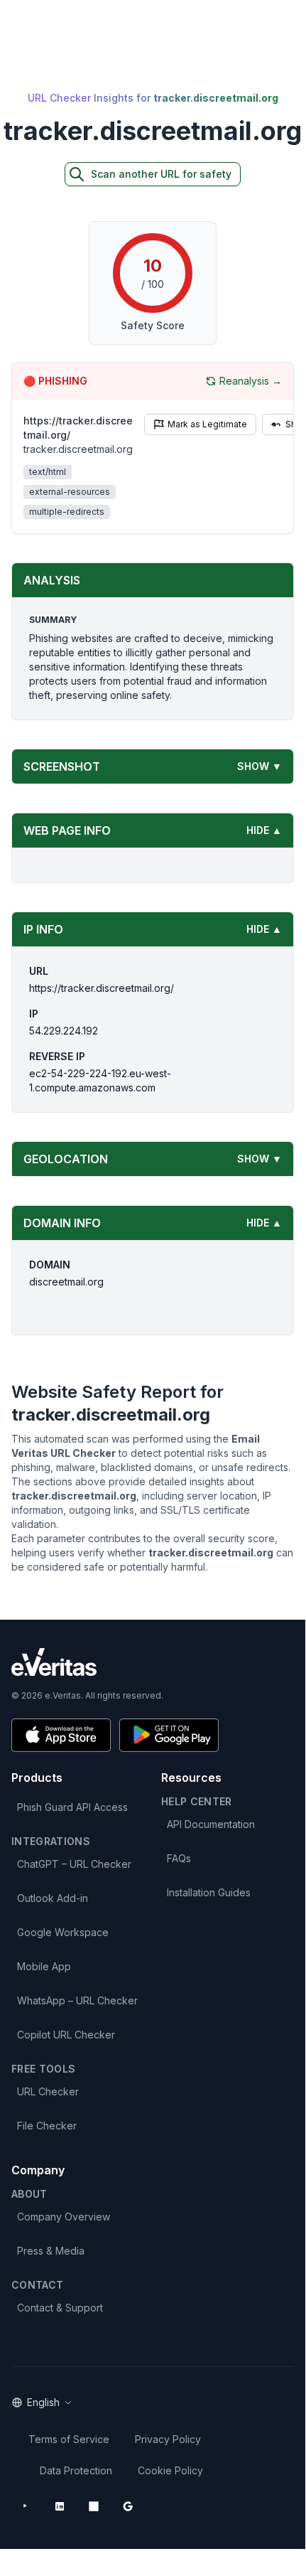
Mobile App (44, 1966)
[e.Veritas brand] (153, 1662)
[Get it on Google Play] (169, 1735)
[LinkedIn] (60, 2506)
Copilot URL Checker (66, 2035)
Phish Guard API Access (72, 1807)
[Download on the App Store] (61, 1735)
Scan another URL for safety (161, 174)
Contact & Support (60, 2308)
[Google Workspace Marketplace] (128, 2506)
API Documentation (211, 1824)
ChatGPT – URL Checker (74, 1864)
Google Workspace (63, 1932)
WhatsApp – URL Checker (77, 2000)
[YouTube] (26, 2506)
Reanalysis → (251, 381)
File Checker (47, 2126)
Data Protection (76, 2470)
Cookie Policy (170, 2470)
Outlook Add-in (53, 1898)
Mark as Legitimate (207, 424)
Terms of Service (69, 2439)
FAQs (179, 1858)
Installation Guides (209, 1892)
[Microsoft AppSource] (94, 2506)
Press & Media (51, 2251)
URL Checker (48, 2091)
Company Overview (64, 2217)
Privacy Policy (168, 2439)
